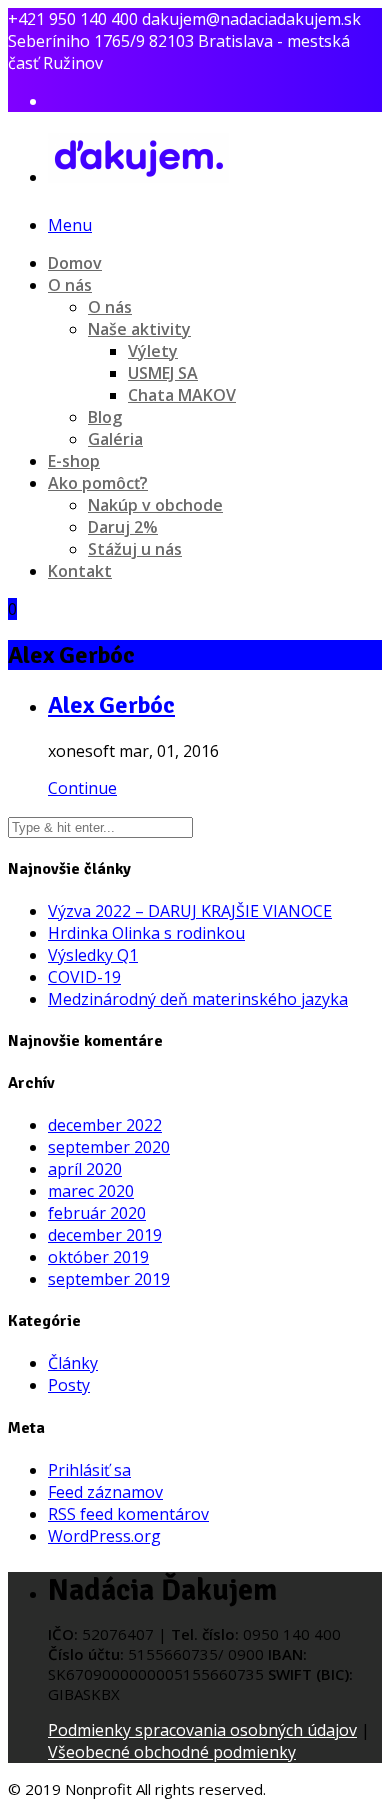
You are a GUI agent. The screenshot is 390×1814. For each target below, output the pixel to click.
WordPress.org (104, 1536)
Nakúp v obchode (155, 505)
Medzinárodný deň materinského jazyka (198, 999)
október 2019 (98, 1257)
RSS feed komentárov (128, 1514)
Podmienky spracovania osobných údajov (202, 1730)
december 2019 (105, 1235)
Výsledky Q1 (93, 955)
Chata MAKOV (182, 395)
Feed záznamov (105, 1492)
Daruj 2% (123, 527)
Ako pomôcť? (98, 483)
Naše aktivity (139, 329)
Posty (69, 1385)
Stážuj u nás (135, 549)
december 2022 (105, 1125)
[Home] (138, 172)
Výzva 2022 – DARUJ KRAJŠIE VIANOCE (190, 911)
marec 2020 (91, 1191)
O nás (70, 285)
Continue (82, 788)
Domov (75, 263)
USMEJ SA (163, 373)
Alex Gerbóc (111, 705)
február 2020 (97, 1213)
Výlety (153, 351)
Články (73, 1363)
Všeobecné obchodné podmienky (172, 1752)
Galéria (115, 439)
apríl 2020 (85, 1169)
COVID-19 (84, 977)
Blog (105, 417)
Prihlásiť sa (89, 1470)
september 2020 (109, 1147)
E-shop (74, 461)
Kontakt (80, 571)
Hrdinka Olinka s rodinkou (146, 933)
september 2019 (109, 1279)
